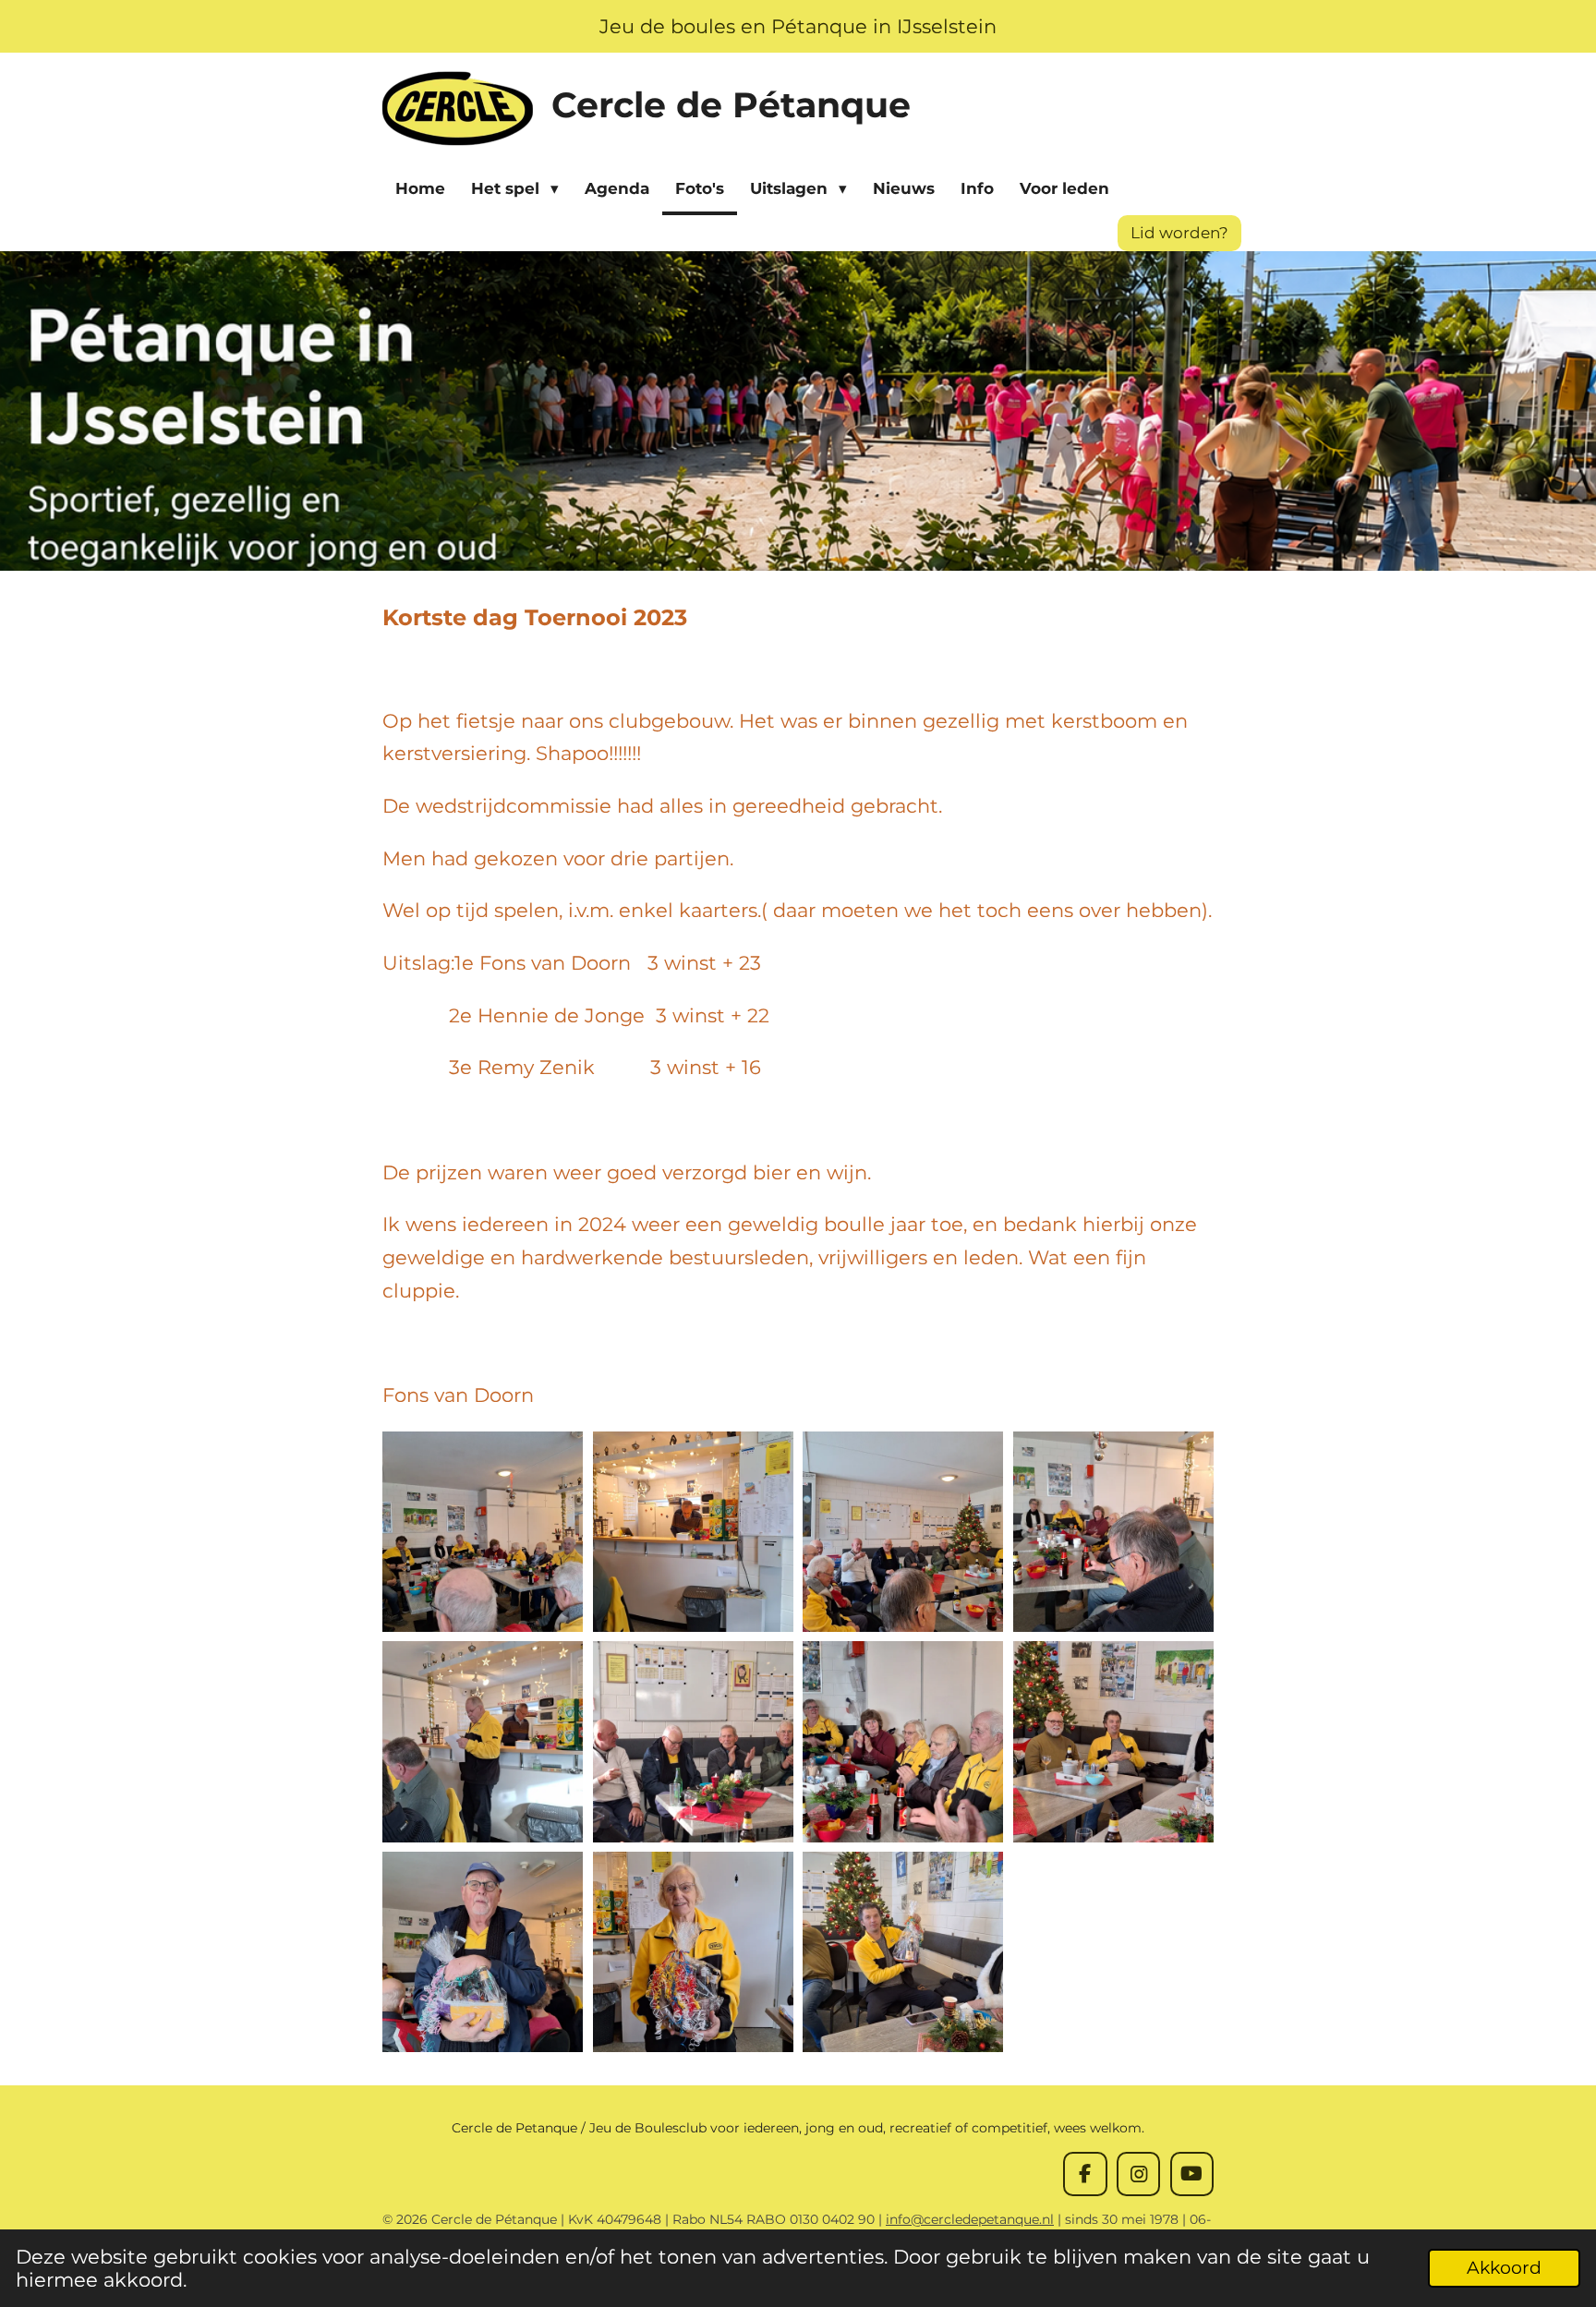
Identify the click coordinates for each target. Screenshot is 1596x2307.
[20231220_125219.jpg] (1114, 1742)
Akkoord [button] (1504, 2268)
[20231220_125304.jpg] (483, 1952)
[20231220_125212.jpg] (903, 1742)
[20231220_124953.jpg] (693, 1532)
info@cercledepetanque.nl (970, 2219)
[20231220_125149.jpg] (693, 1742)
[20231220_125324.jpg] (693, 1952)
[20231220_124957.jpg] (903, 1532)
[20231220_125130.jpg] (1114, 1532)
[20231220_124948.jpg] (483, 1532)
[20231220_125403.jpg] (903, 1952)
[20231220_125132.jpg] (483, 1742)
